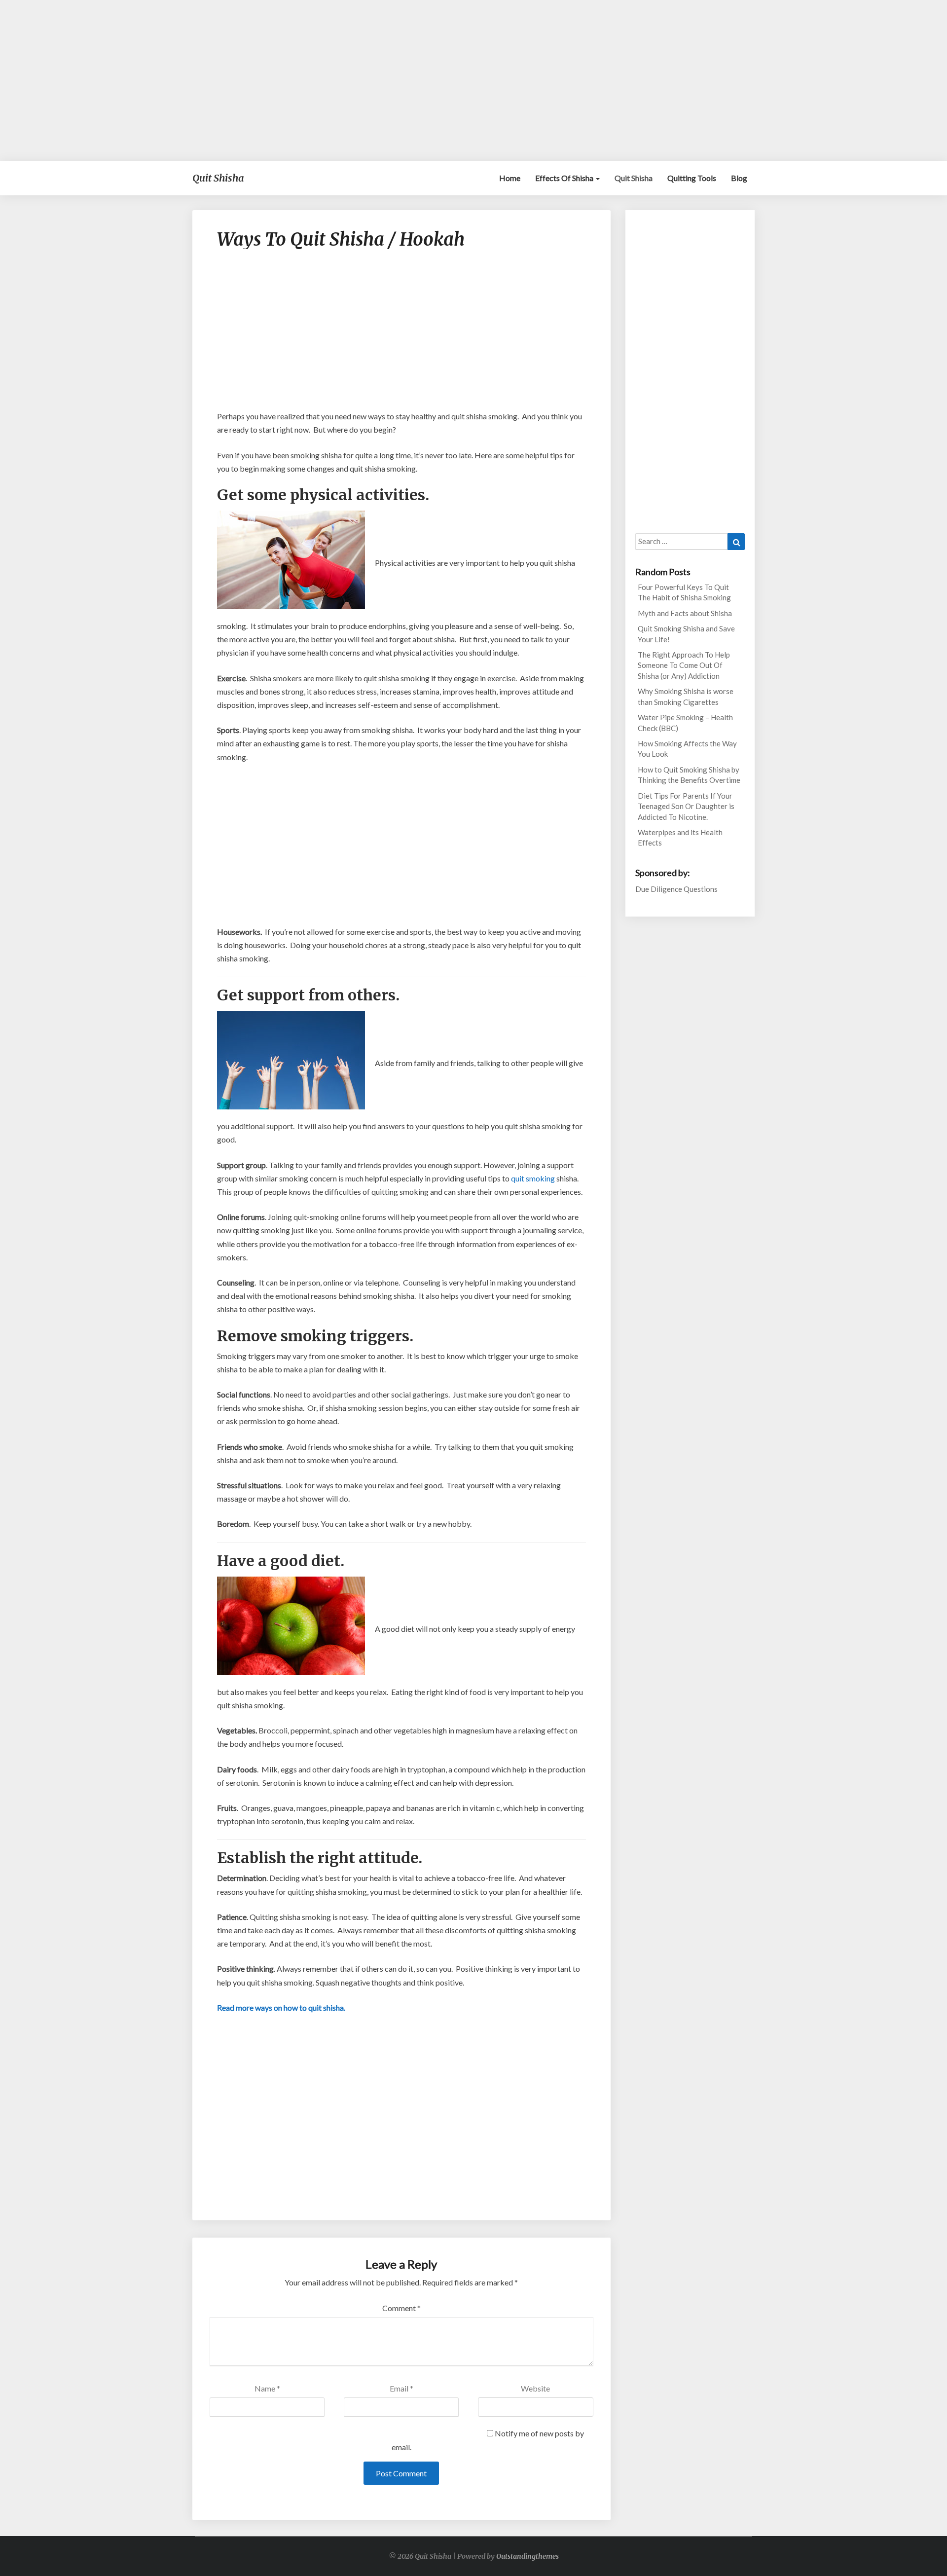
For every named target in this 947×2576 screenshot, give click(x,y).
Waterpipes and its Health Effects (680, 837)
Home (510, 178)
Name (267, 2388)
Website (535, 2388)
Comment (401, 2308)
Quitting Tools (692, 178)
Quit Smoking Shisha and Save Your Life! (686, 634)
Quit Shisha (634, 178)
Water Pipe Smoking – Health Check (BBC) (685, 722)
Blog (739, 178)
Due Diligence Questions (676, 889)
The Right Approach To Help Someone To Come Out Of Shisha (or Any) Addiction (684, 665)
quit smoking (533, 1178)
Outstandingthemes (528, 2556)
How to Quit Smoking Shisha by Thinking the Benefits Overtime (689, 775)
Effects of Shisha (565, 178)
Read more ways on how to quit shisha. (281, 2007)
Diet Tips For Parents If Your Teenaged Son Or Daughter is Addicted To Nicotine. (686, 806)
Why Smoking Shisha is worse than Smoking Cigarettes (686, 696)
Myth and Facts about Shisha (685, 613)
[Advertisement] (473, 80)
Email (401, 2388)
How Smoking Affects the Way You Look (687, 749)
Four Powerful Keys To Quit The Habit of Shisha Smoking (684, 592)
